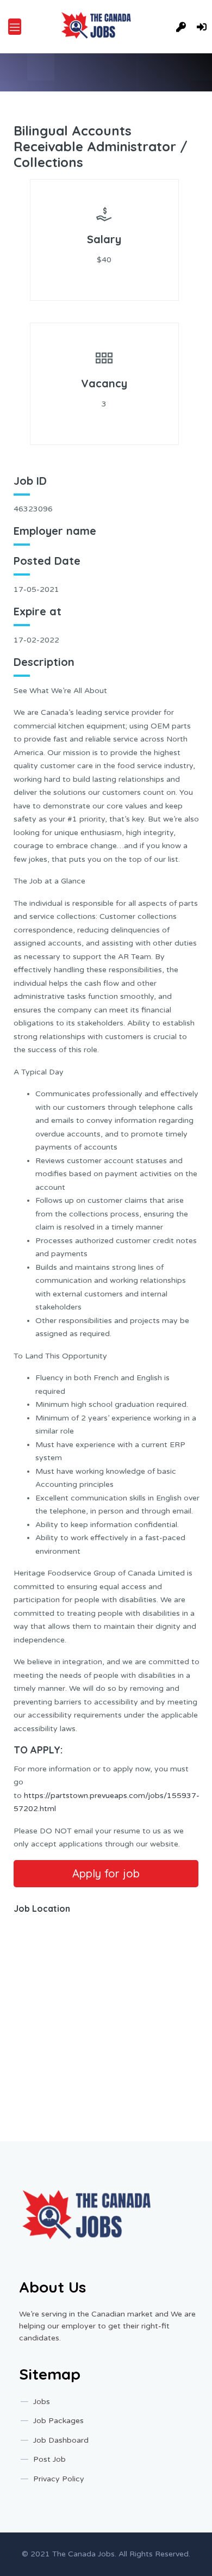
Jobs (42, 2402)
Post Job (49, 2459)
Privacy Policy (59, 2479)
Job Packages (58, 2421)
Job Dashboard (61, 2440)
